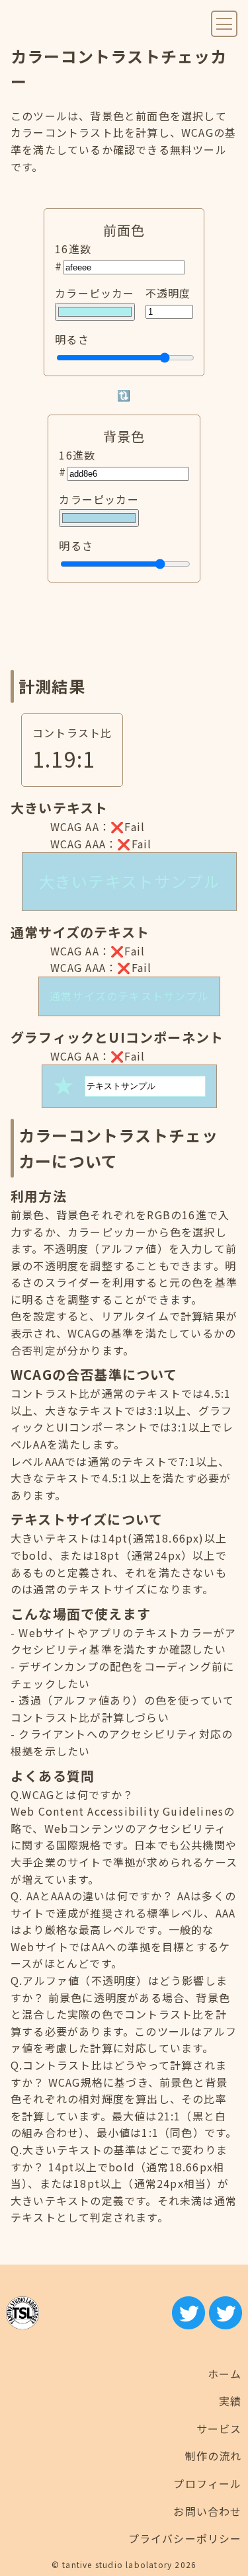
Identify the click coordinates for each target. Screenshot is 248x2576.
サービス (219, 2429)
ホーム (225, 2374)
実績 (230, 2401)
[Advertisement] (124, 626)
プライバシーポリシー (185, 2538)
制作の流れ (214, 2456)
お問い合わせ (207, 2511)
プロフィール (207, 2483)
